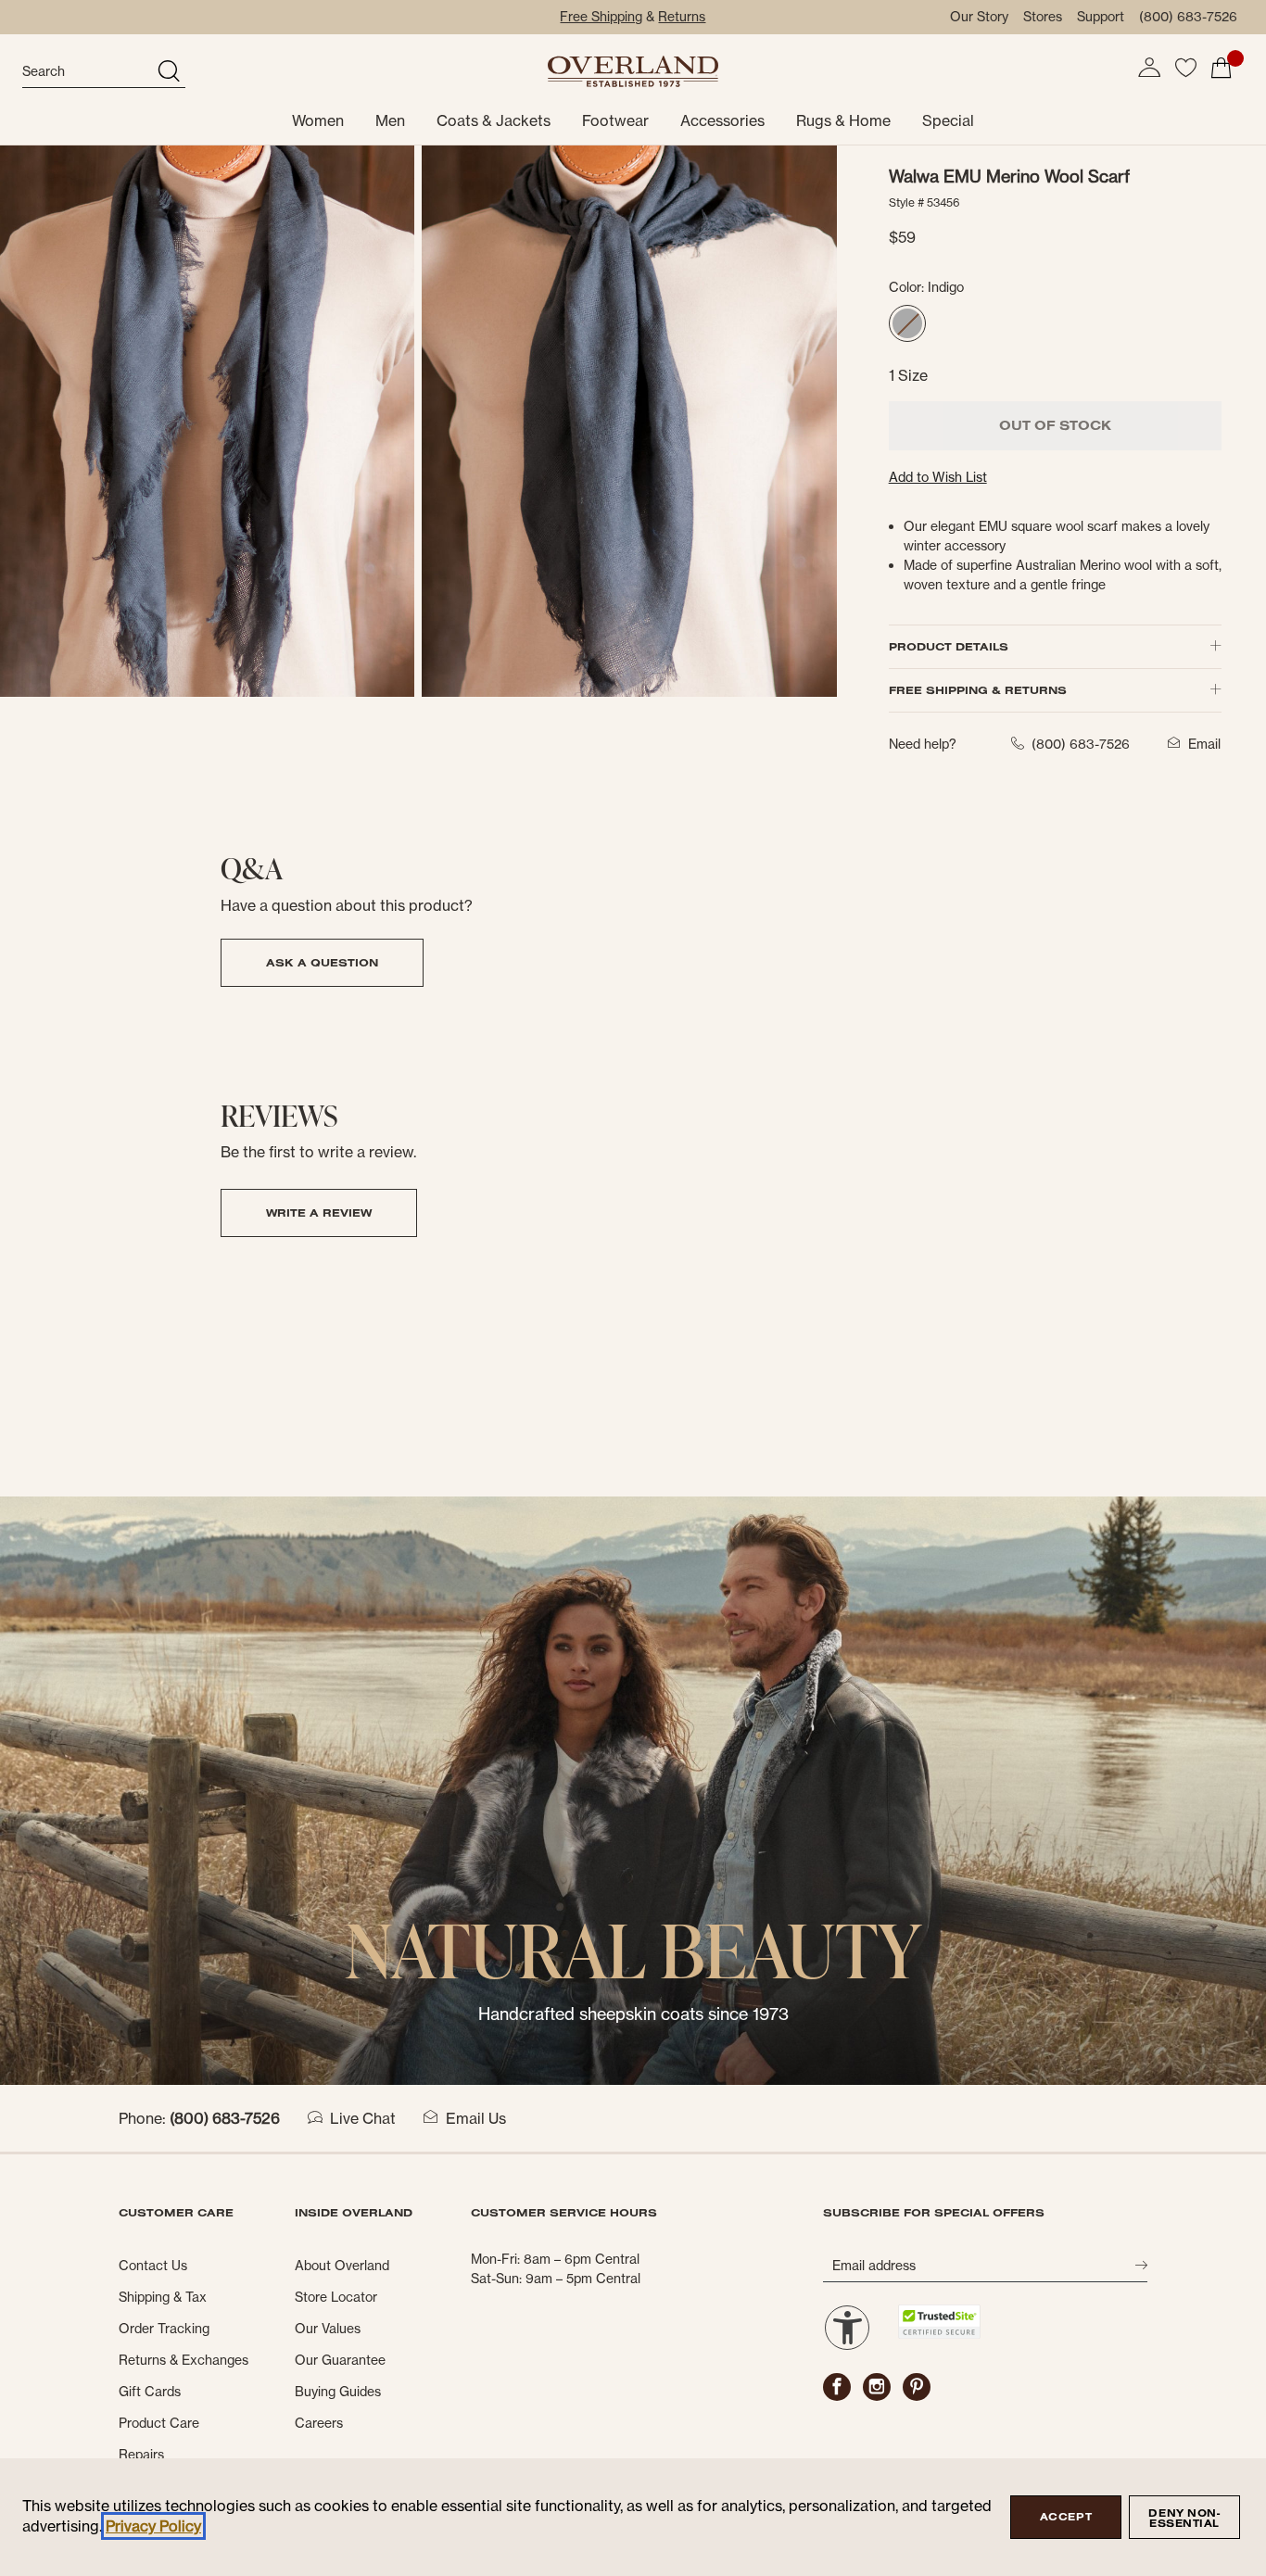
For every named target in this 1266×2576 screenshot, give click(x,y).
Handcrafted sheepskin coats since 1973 (633, 2014)
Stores (1043, 17)
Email (1204, 744)
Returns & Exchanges (184, 2360)
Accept (1066, 2517)
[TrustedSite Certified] (939, 2322)
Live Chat (363, 2118)
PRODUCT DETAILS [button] (949, 646)
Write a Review (319, 1212)
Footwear (615, 120)
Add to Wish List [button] (938, 477)
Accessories (722, 120)
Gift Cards (150, 2392)
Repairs (141, 2455)
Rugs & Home (843, 120)
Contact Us (153, 2266)
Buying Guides (338, 2392)
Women (318, 120)
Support (1101, 17)
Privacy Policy (153, 2526)
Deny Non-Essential (1184, 2518)
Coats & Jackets (494, 120)
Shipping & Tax (163, 2297)
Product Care (159, 2423)
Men (390, 120)
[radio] (907, 323)
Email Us (476, 2118)
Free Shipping (601, 17)
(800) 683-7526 (1188, 17)
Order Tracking (164, 2329)
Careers (319, 2423)
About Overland (342, 2266)
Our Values (328, 2329)
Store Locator (336, 2297)
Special (948, 120)
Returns (682, 17)
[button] (1149, 68)
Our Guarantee (340, 2360)
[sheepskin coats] (633, 1789)
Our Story (979, 17)
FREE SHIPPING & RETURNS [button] (978, 690)
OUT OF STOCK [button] (1055, 425)
